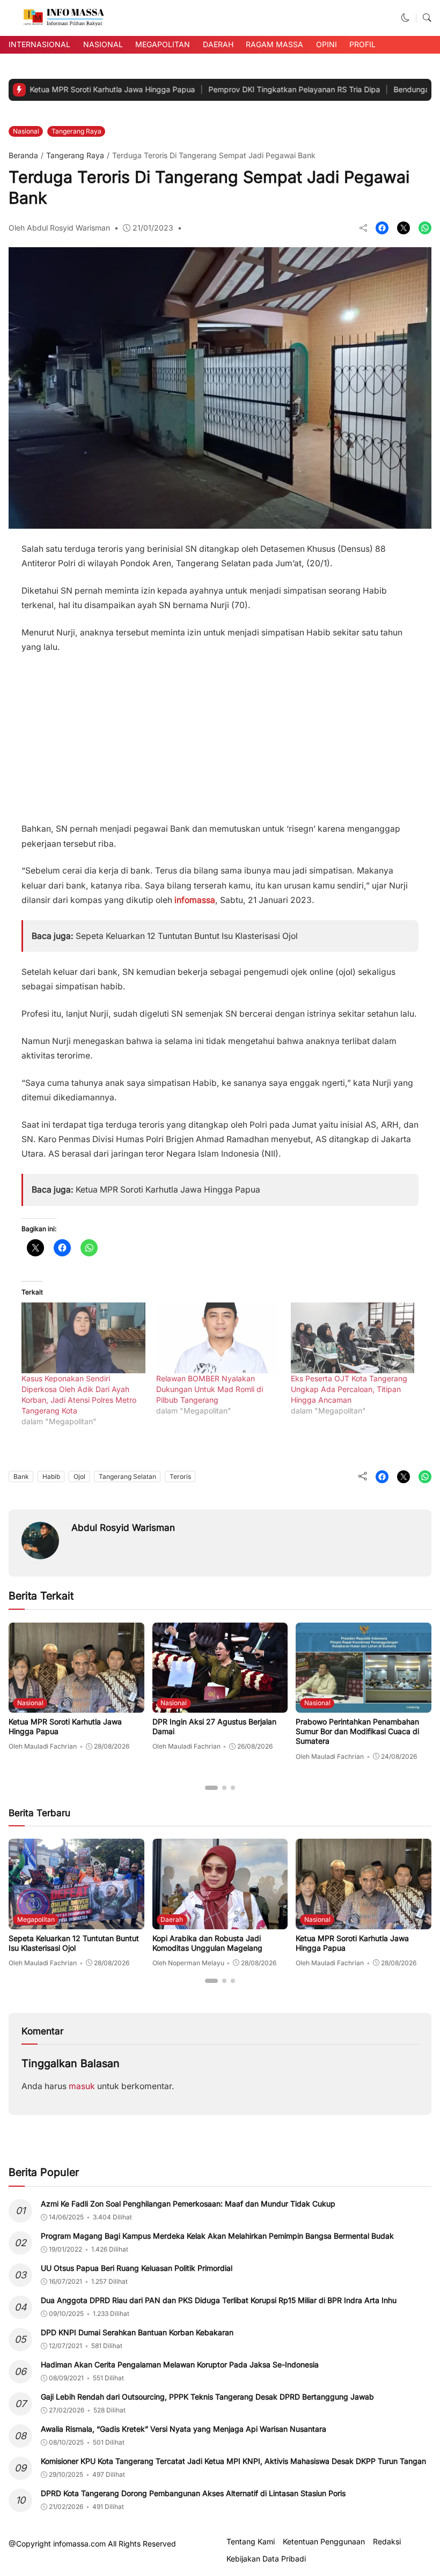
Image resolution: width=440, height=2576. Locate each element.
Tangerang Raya (76, 131)
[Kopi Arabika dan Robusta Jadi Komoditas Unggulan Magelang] (220, 1922)
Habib (51, 1476)
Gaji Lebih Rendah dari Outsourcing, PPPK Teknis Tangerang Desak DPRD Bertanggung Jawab (207, 2397)
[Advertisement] (220, 734)
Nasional (103, 44)
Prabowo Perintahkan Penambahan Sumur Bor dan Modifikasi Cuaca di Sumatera (357, 1731)
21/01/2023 (153, 228)
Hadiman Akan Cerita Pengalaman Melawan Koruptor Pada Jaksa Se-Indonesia (180, 2364)
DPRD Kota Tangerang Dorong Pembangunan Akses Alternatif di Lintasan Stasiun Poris (193, 2493)
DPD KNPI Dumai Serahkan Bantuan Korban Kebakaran (137, 2332)
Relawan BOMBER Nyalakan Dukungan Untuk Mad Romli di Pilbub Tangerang (210, 1389)
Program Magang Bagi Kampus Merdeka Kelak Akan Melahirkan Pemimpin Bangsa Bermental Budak (217, 2236)
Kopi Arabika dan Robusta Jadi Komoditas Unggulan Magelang (207, 1943)
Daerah (218, 44)
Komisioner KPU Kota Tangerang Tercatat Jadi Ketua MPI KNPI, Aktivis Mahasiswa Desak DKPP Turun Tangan (233, 2461)
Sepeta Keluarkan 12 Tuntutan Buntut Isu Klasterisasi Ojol (187, 936)
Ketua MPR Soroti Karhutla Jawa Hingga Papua (168, 1190)
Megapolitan (163, 44)
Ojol (79, 1476)
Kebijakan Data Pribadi (266, 2559)
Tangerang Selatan (127, 1476)
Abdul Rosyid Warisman (123, 1527)
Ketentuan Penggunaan (324, 2542)
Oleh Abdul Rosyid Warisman (59, 228)
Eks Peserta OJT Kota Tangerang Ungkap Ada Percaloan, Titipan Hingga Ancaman (349, 1389)
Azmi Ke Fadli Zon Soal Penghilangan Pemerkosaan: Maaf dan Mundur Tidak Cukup (188, 2204)
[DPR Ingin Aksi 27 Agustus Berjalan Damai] (220, 1705)
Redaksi (387, 2542)
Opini (327, 44)
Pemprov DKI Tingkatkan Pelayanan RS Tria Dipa (238, 89)
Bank (21, 1476)
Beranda (23, 155)
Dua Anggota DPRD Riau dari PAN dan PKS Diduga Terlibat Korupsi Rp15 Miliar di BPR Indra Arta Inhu (219, 2300)
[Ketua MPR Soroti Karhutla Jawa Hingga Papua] (76, 1705)
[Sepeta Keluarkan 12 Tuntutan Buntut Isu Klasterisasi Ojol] (76, 1922)
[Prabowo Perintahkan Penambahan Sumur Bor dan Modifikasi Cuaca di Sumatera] (364, 1705)
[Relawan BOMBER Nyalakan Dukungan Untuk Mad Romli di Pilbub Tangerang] (218, 1338)
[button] (406, 18)
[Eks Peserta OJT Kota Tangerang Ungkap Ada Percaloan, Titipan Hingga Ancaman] (353, 1338)
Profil (362, 44)
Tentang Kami (251, 2542)
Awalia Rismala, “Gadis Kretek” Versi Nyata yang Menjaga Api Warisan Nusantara (184, 2429)
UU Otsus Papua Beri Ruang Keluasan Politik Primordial (137, 2268)
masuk (82, 2086)
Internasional (39, 44)
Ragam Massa (274, 44)
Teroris (180, 1476)
